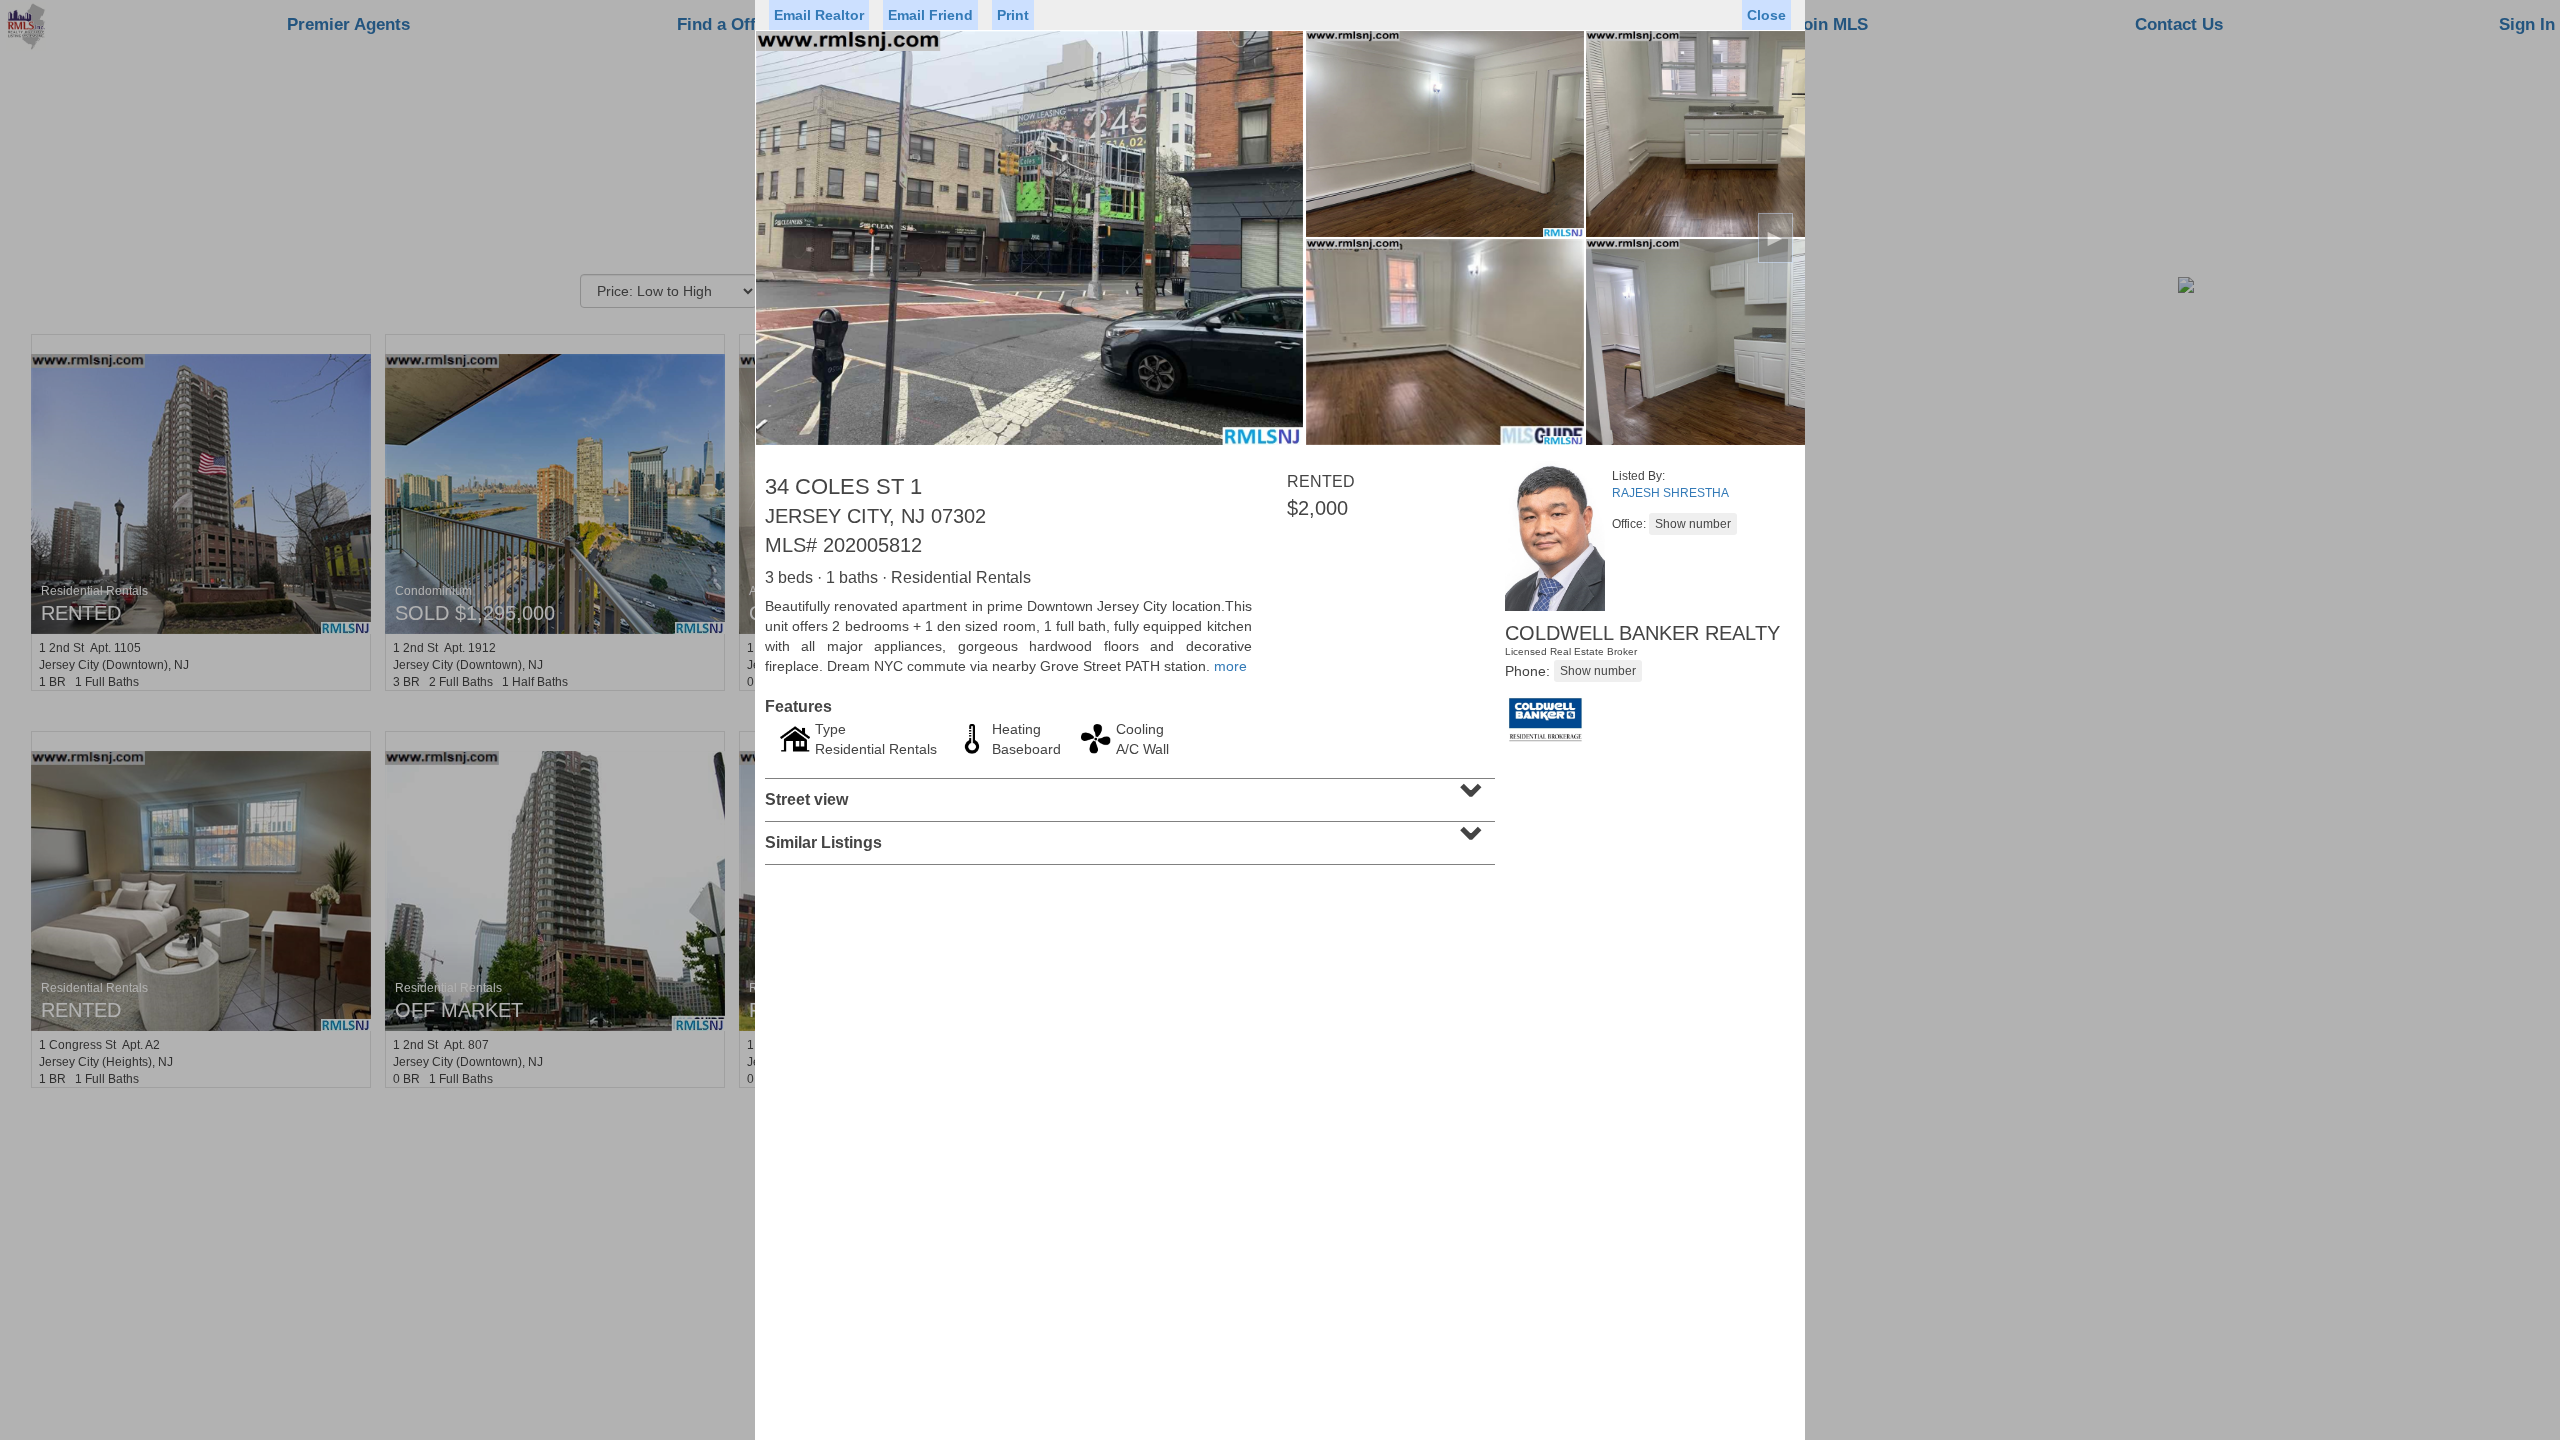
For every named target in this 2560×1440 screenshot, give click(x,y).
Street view (1127, 793)
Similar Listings (1127, 836)
